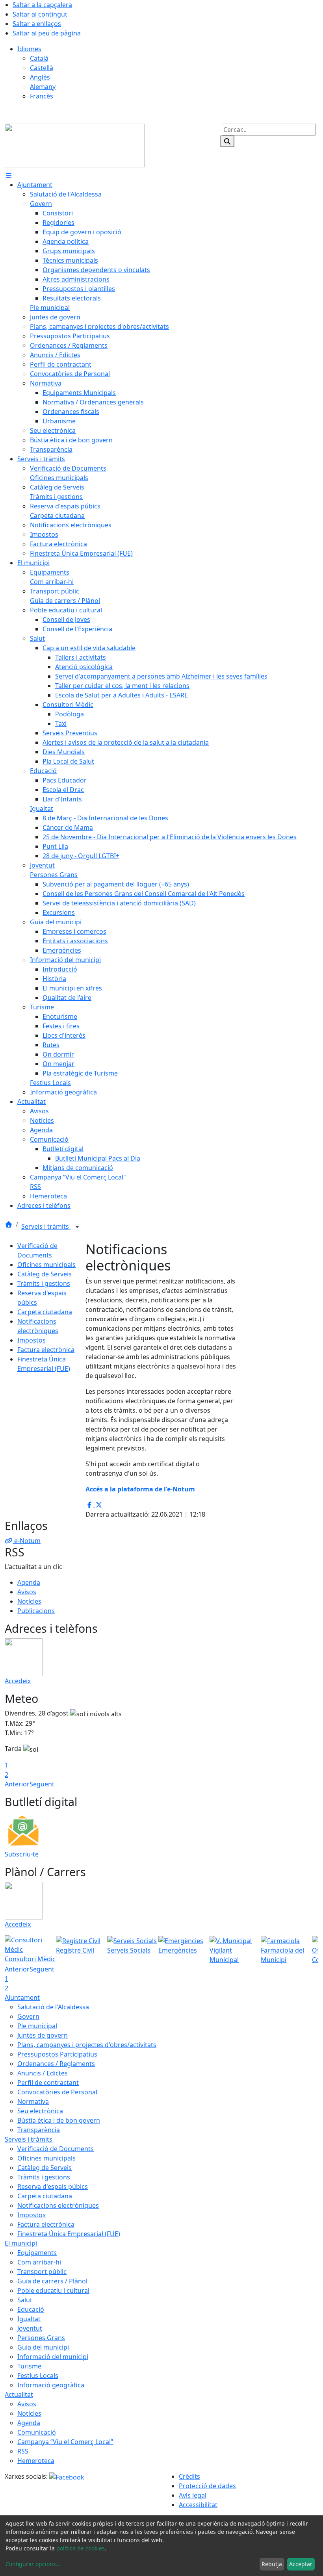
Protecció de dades (207, 2486)
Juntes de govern (43, 2035)
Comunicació (37, 2432)
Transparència (39, 2130)
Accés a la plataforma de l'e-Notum (140, 1489)
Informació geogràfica (51, 2385)
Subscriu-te (22, 1854)
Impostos (32, 1340)
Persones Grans (41, 2338)
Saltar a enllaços (37, 24)
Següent (42, 1784)
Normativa (33, 2101)
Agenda (29, 1582)
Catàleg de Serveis (45, 1274)
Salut (25, 2300)
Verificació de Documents (56, 2149)
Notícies (29, 1601)
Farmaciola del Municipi (282, 1955)
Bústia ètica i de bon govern (59, 2120)
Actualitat (19, 2394)
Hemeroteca (36, 2461)
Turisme (29, 2366)
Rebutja (272, 2564)
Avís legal (193, 2495)
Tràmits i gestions (44, 1283)
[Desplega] (77, 1227)
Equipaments (37, 2253)
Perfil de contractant (48, 2083)
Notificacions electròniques (58, 2205)
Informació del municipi (53, 2357)
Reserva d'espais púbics (53, 2187)
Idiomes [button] (29, 49)
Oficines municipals (46, 1265)
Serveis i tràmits (46, 1226)
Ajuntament (22, 1997)
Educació (31, 2309)
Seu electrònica (40, 2111)
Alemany (43, 87)
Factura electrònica (46, 1350)
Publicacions (36, 1611)
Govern (28, 2016)
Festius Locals (38, 2376)
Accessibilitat (198, 2505)
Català (39, 58)
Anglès (40, 77)
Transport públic (42, 2272)
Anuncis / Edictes (43, 2073)
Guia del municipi (43, 2347)
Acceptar (301, 2564)
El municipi (21, 2243)
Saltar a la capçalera (42, 5)
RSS (23, 2451)
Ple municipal (37, 2026)
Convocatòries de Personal (57, 2092)
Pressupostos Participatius (57, 2054)
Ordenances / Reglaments (56, 2064)
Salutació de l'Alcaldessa (53, 2007)
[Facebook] (67, 2476)
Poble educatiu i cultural (53, 2290)
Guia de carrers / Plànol (52, 2281)
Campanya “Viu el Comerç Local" (65, 2442)
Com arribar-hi (39, 2262)
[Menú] (9, 175)
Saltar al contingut (40, 14)
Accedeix (18, 1681)
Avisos (27, 1592)
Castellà (42, 68)
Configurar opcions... (33, 2564)
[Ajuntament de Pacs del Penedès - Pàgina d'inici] (75, 145)
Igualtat (29, 2319)
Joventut (30, 2328)
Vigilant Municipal (224, 1955)
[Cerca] (227, 141)
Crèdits (189, 2476)
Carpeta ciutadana (45, 1312)
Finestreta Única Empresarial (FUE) (69, 2234)
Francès (42, 96)
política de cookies (81, 2548)
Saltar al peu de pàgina (47, 33)
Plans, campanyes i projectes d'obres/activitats (87, 2045)
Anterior (17, 1784)
